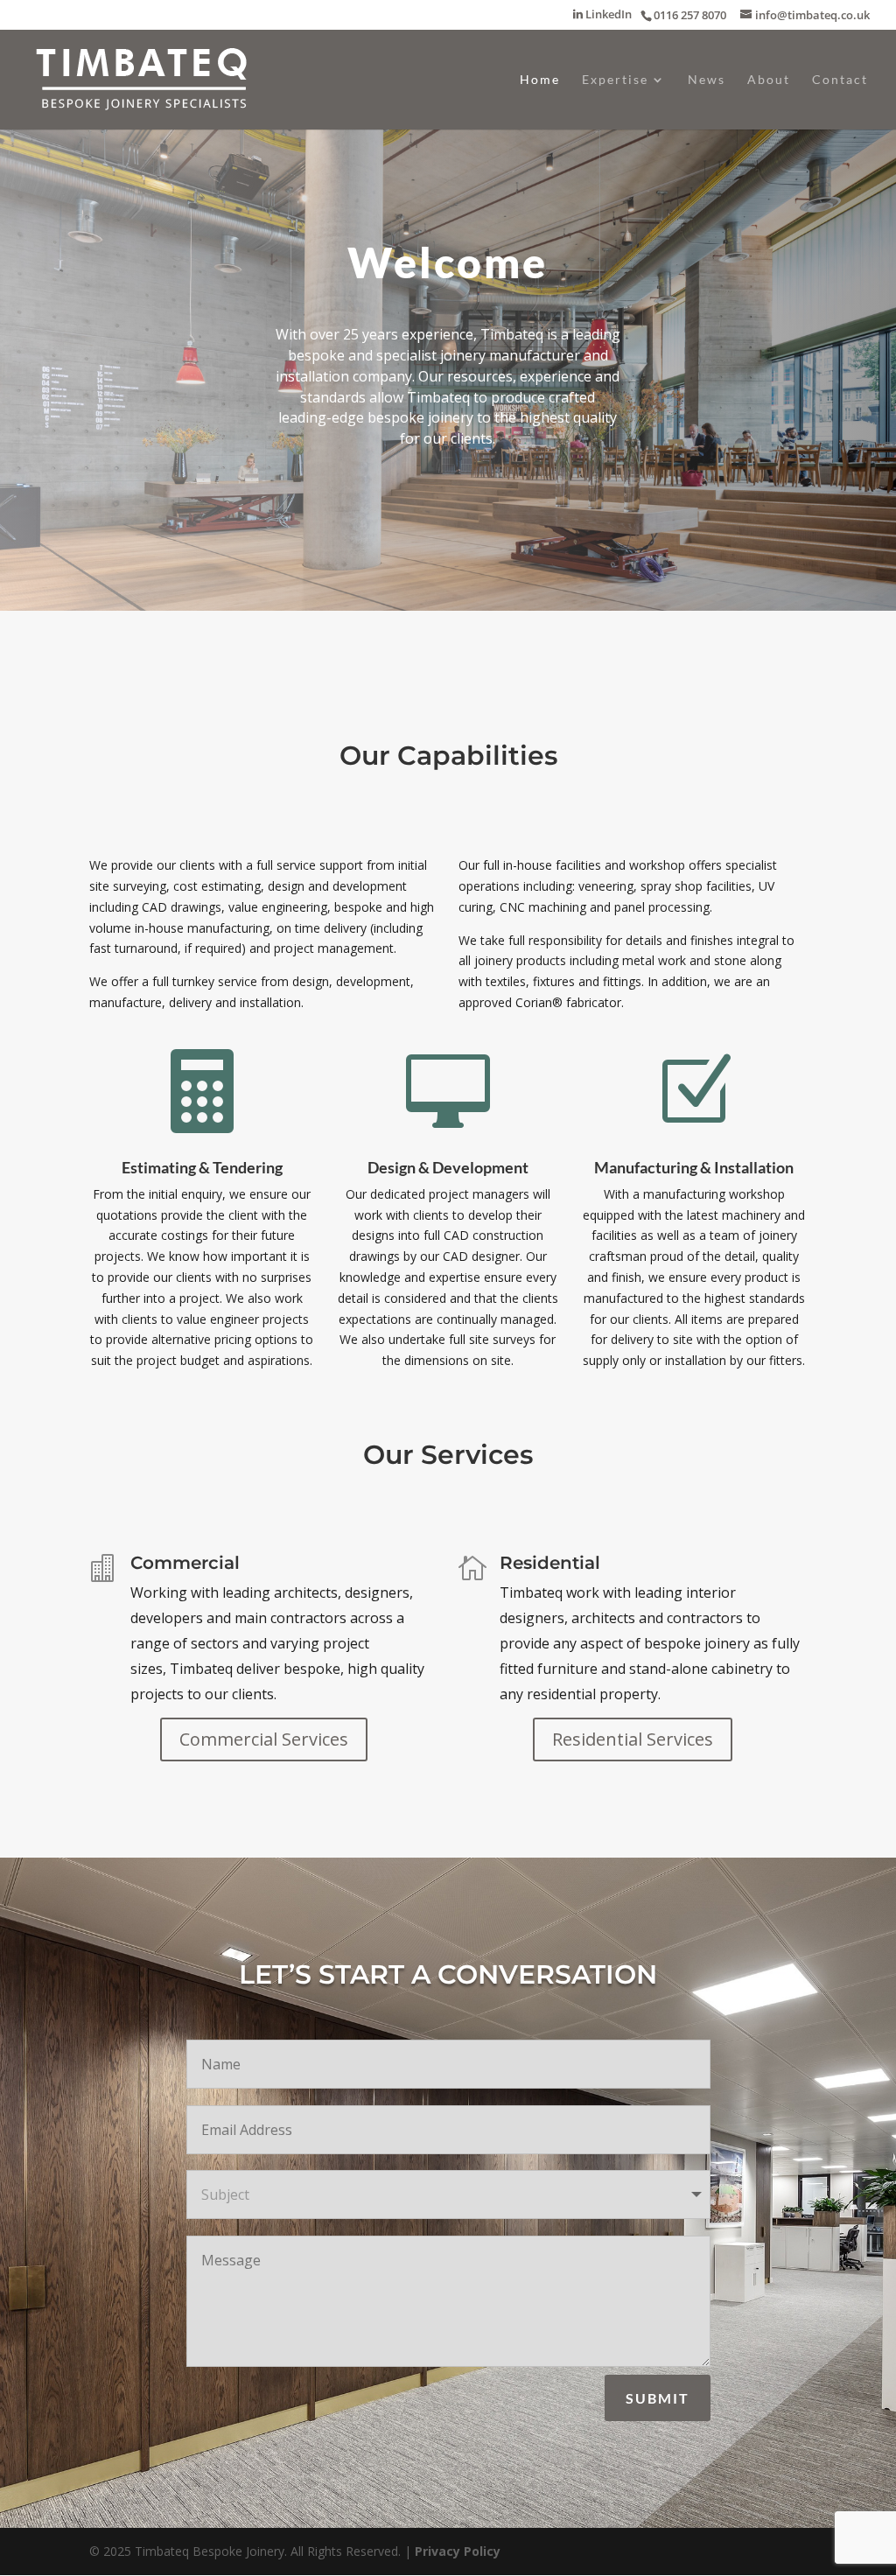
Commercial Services (264, 1739)
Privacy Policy (458, 2551)
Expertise (615, 80)
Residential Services (633, 1739)
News (707, 80)
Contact (840, 80)
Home (540, 80)
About (769, 80)
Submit (658, 2398)
